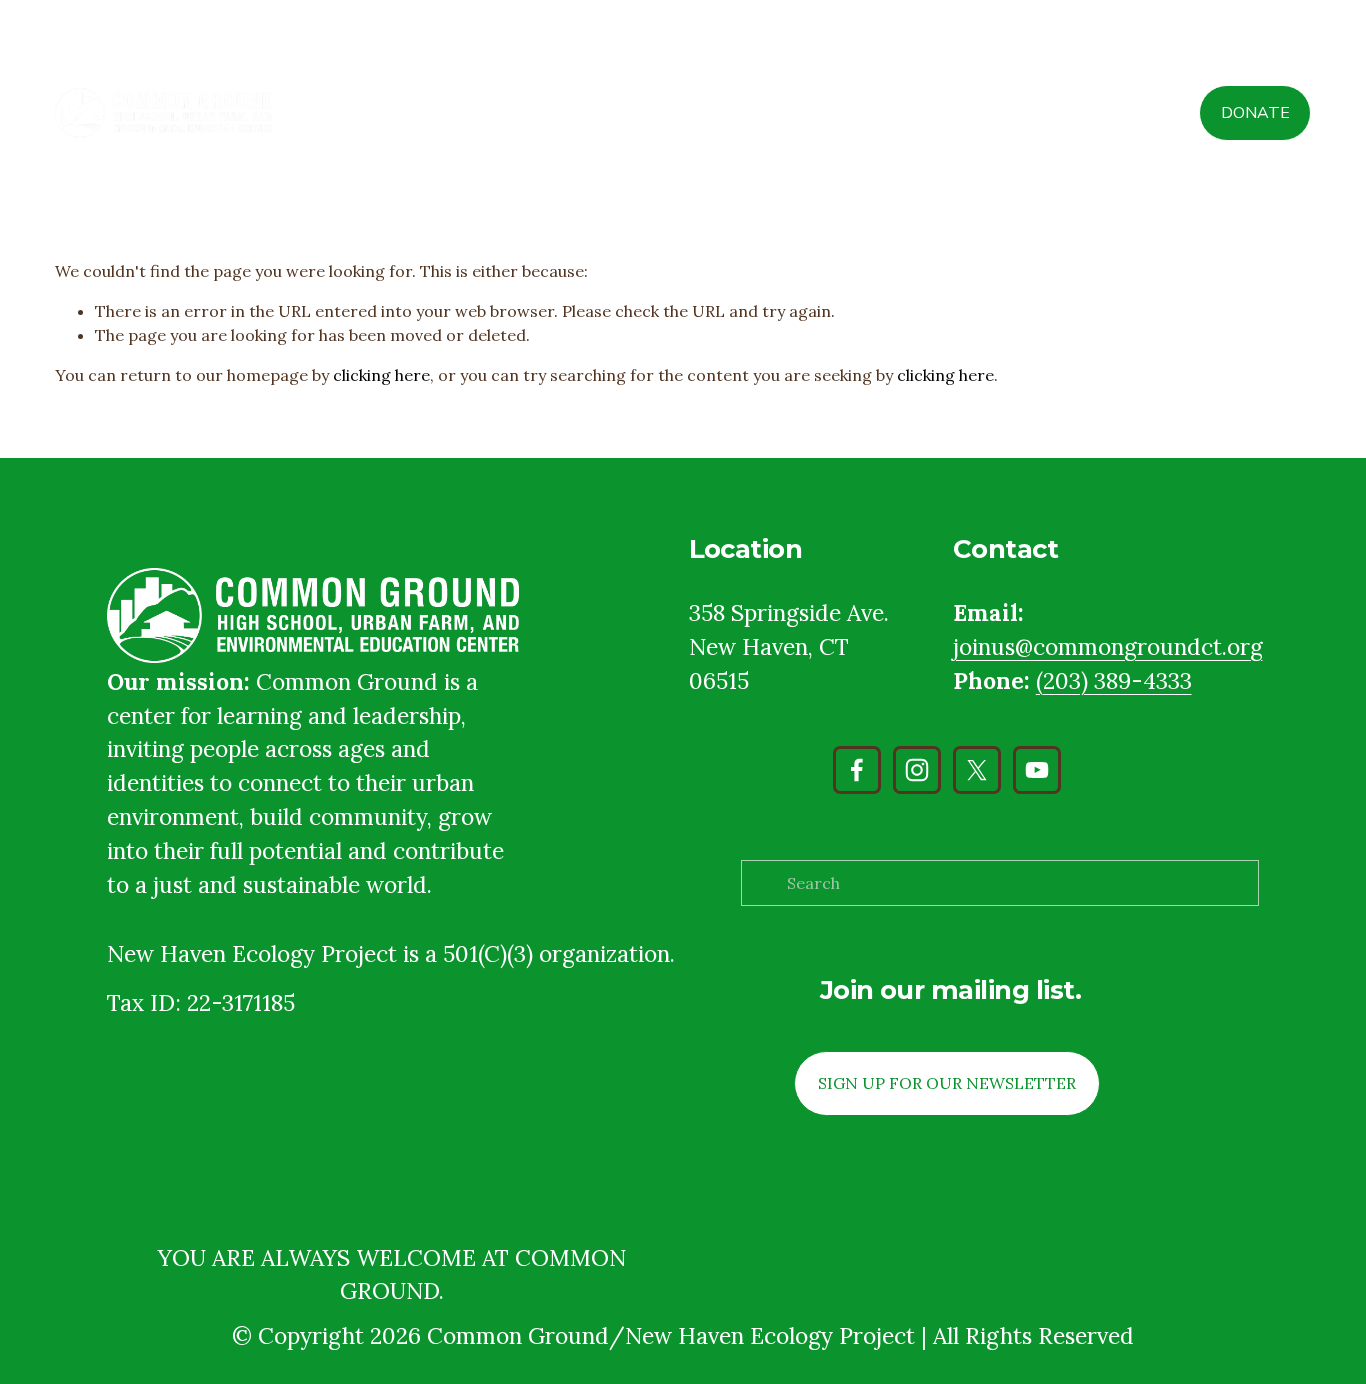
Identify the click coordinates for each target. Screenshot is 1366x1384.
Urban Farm (1030, 113)
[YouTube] (1037, 770)
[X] (977, 770)
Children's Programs (888, 113)
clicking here (381, 375)
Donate (1255, 113)
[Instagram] (917, 770)
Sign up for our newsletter (947, 1083)
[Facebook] (857, 770)
